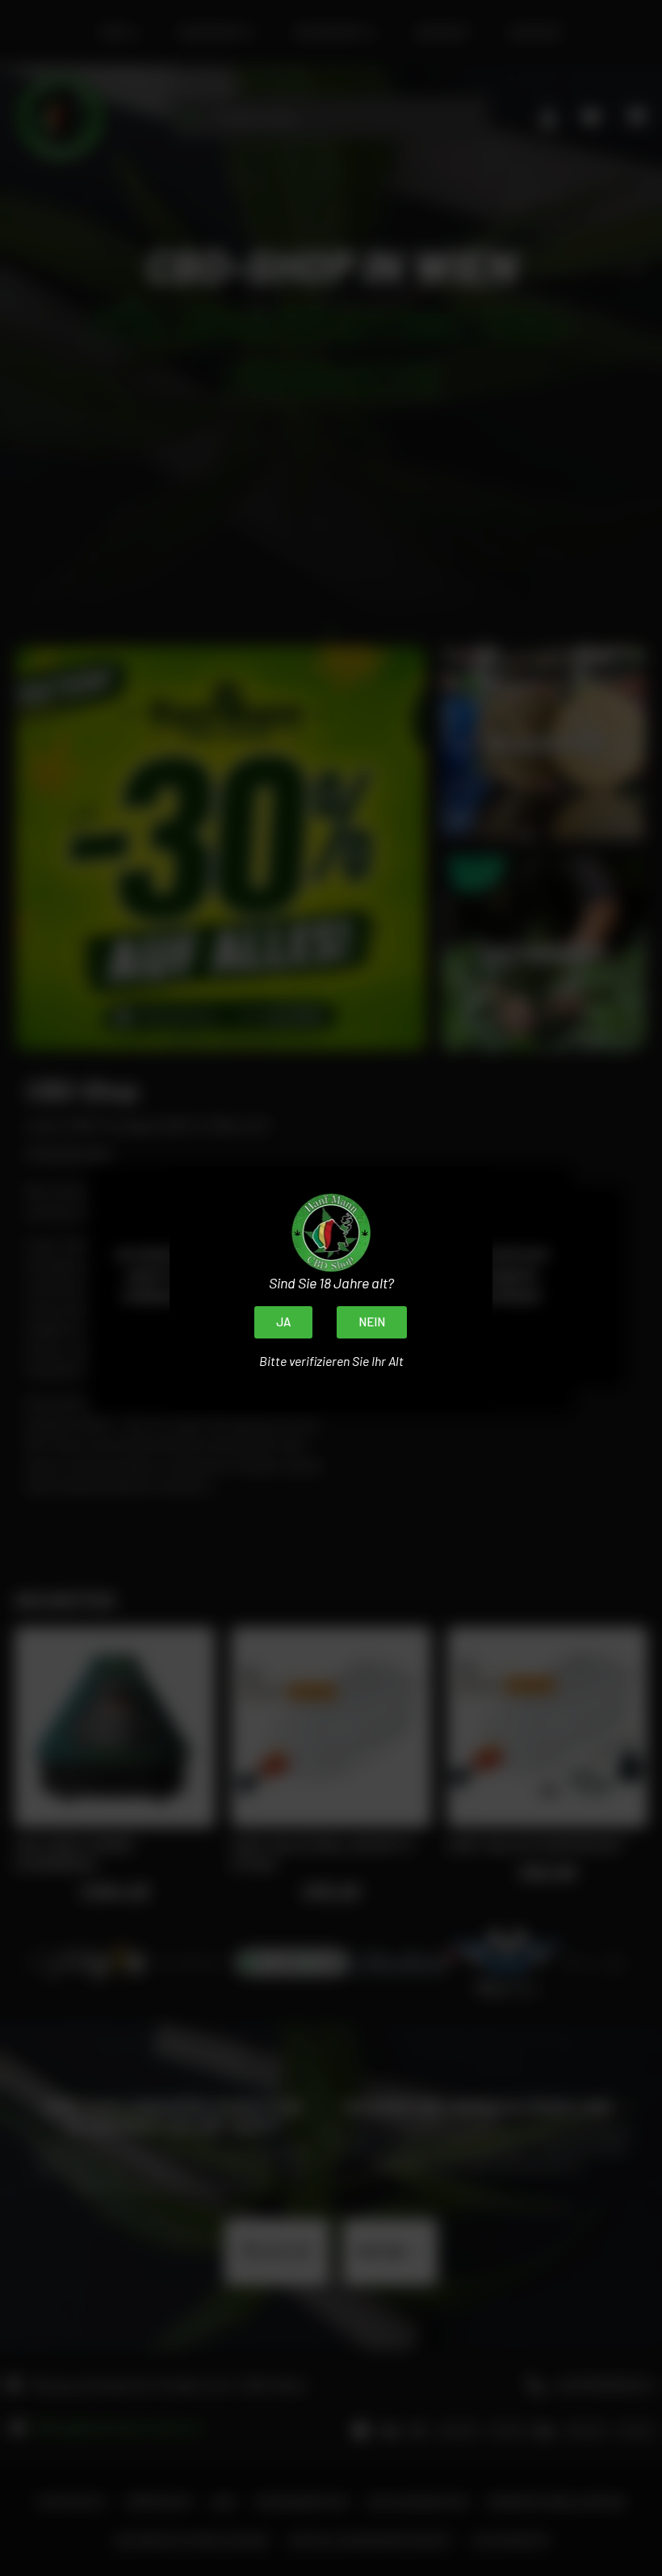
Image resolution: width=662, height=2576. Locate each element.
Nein (372, 1322)
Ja (283, 1322)
